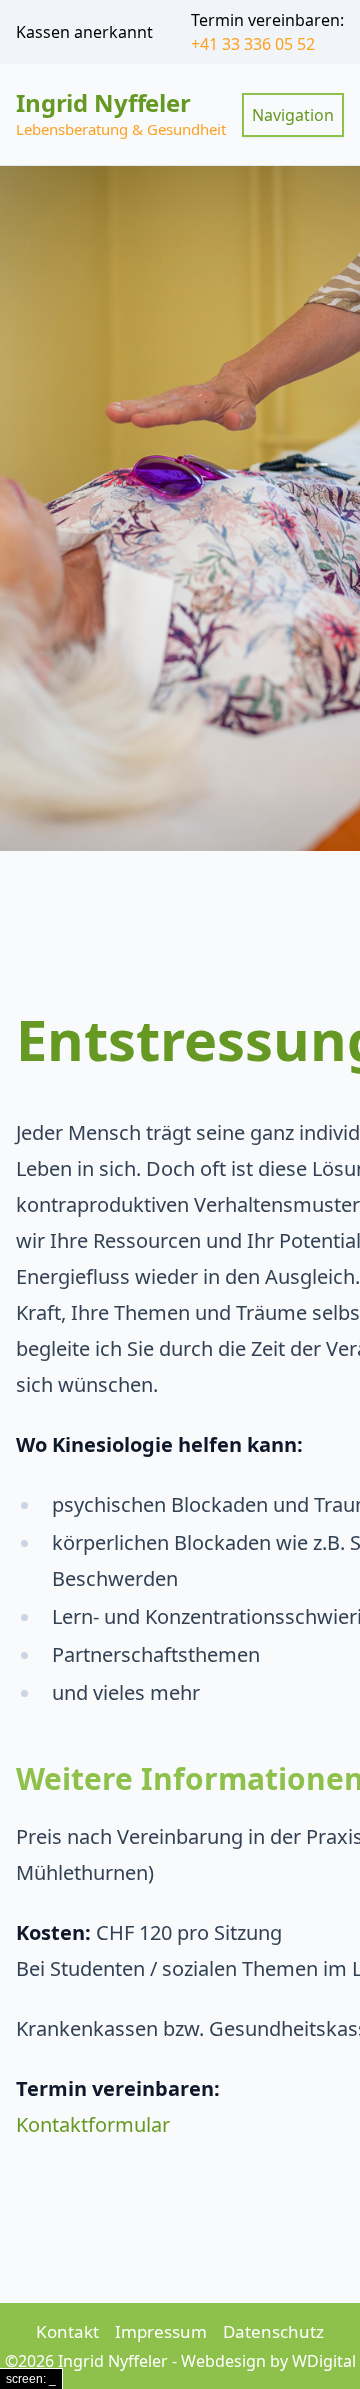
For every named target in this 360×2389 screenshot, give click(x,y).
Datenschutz (273, 2331)
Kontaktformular (93, 2124)
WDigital (324, 2361)
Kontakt (67, 2331)
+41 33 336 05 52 (253, 44)
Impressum (161, 2331)
